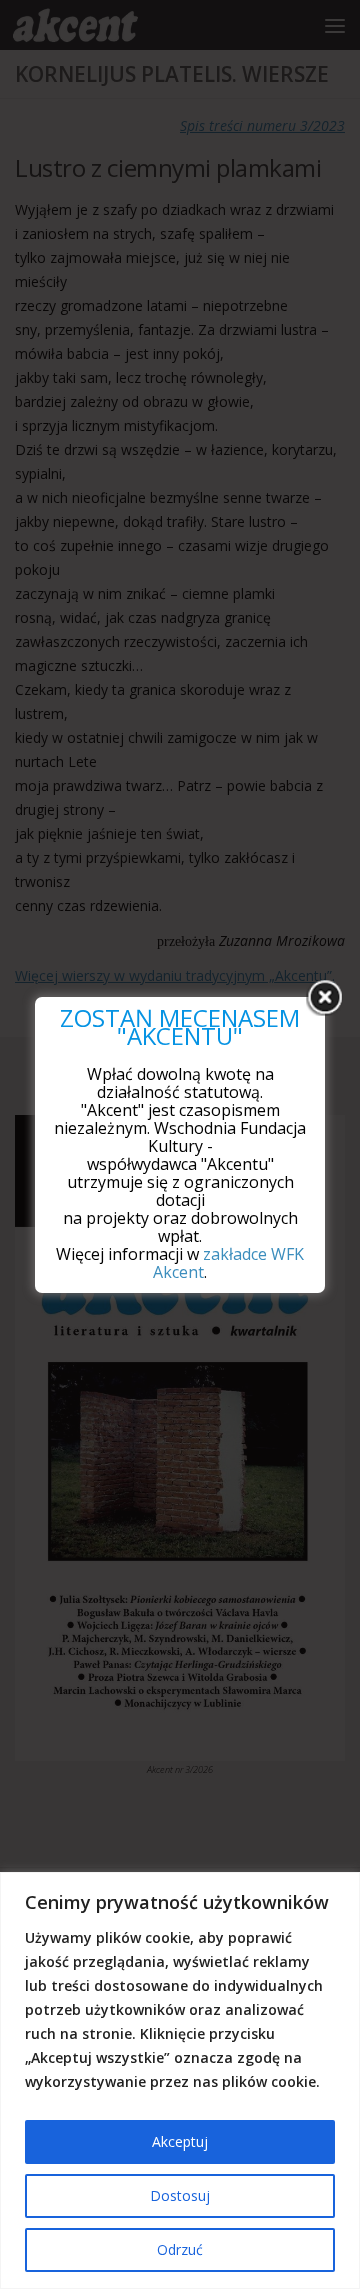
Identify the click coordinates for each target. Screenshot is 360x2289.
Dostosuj (180, 2195)
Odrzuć (180, 2249)
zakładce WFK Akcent (228, 1263)
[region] (180, 2080)
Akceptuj (180, 2141)
